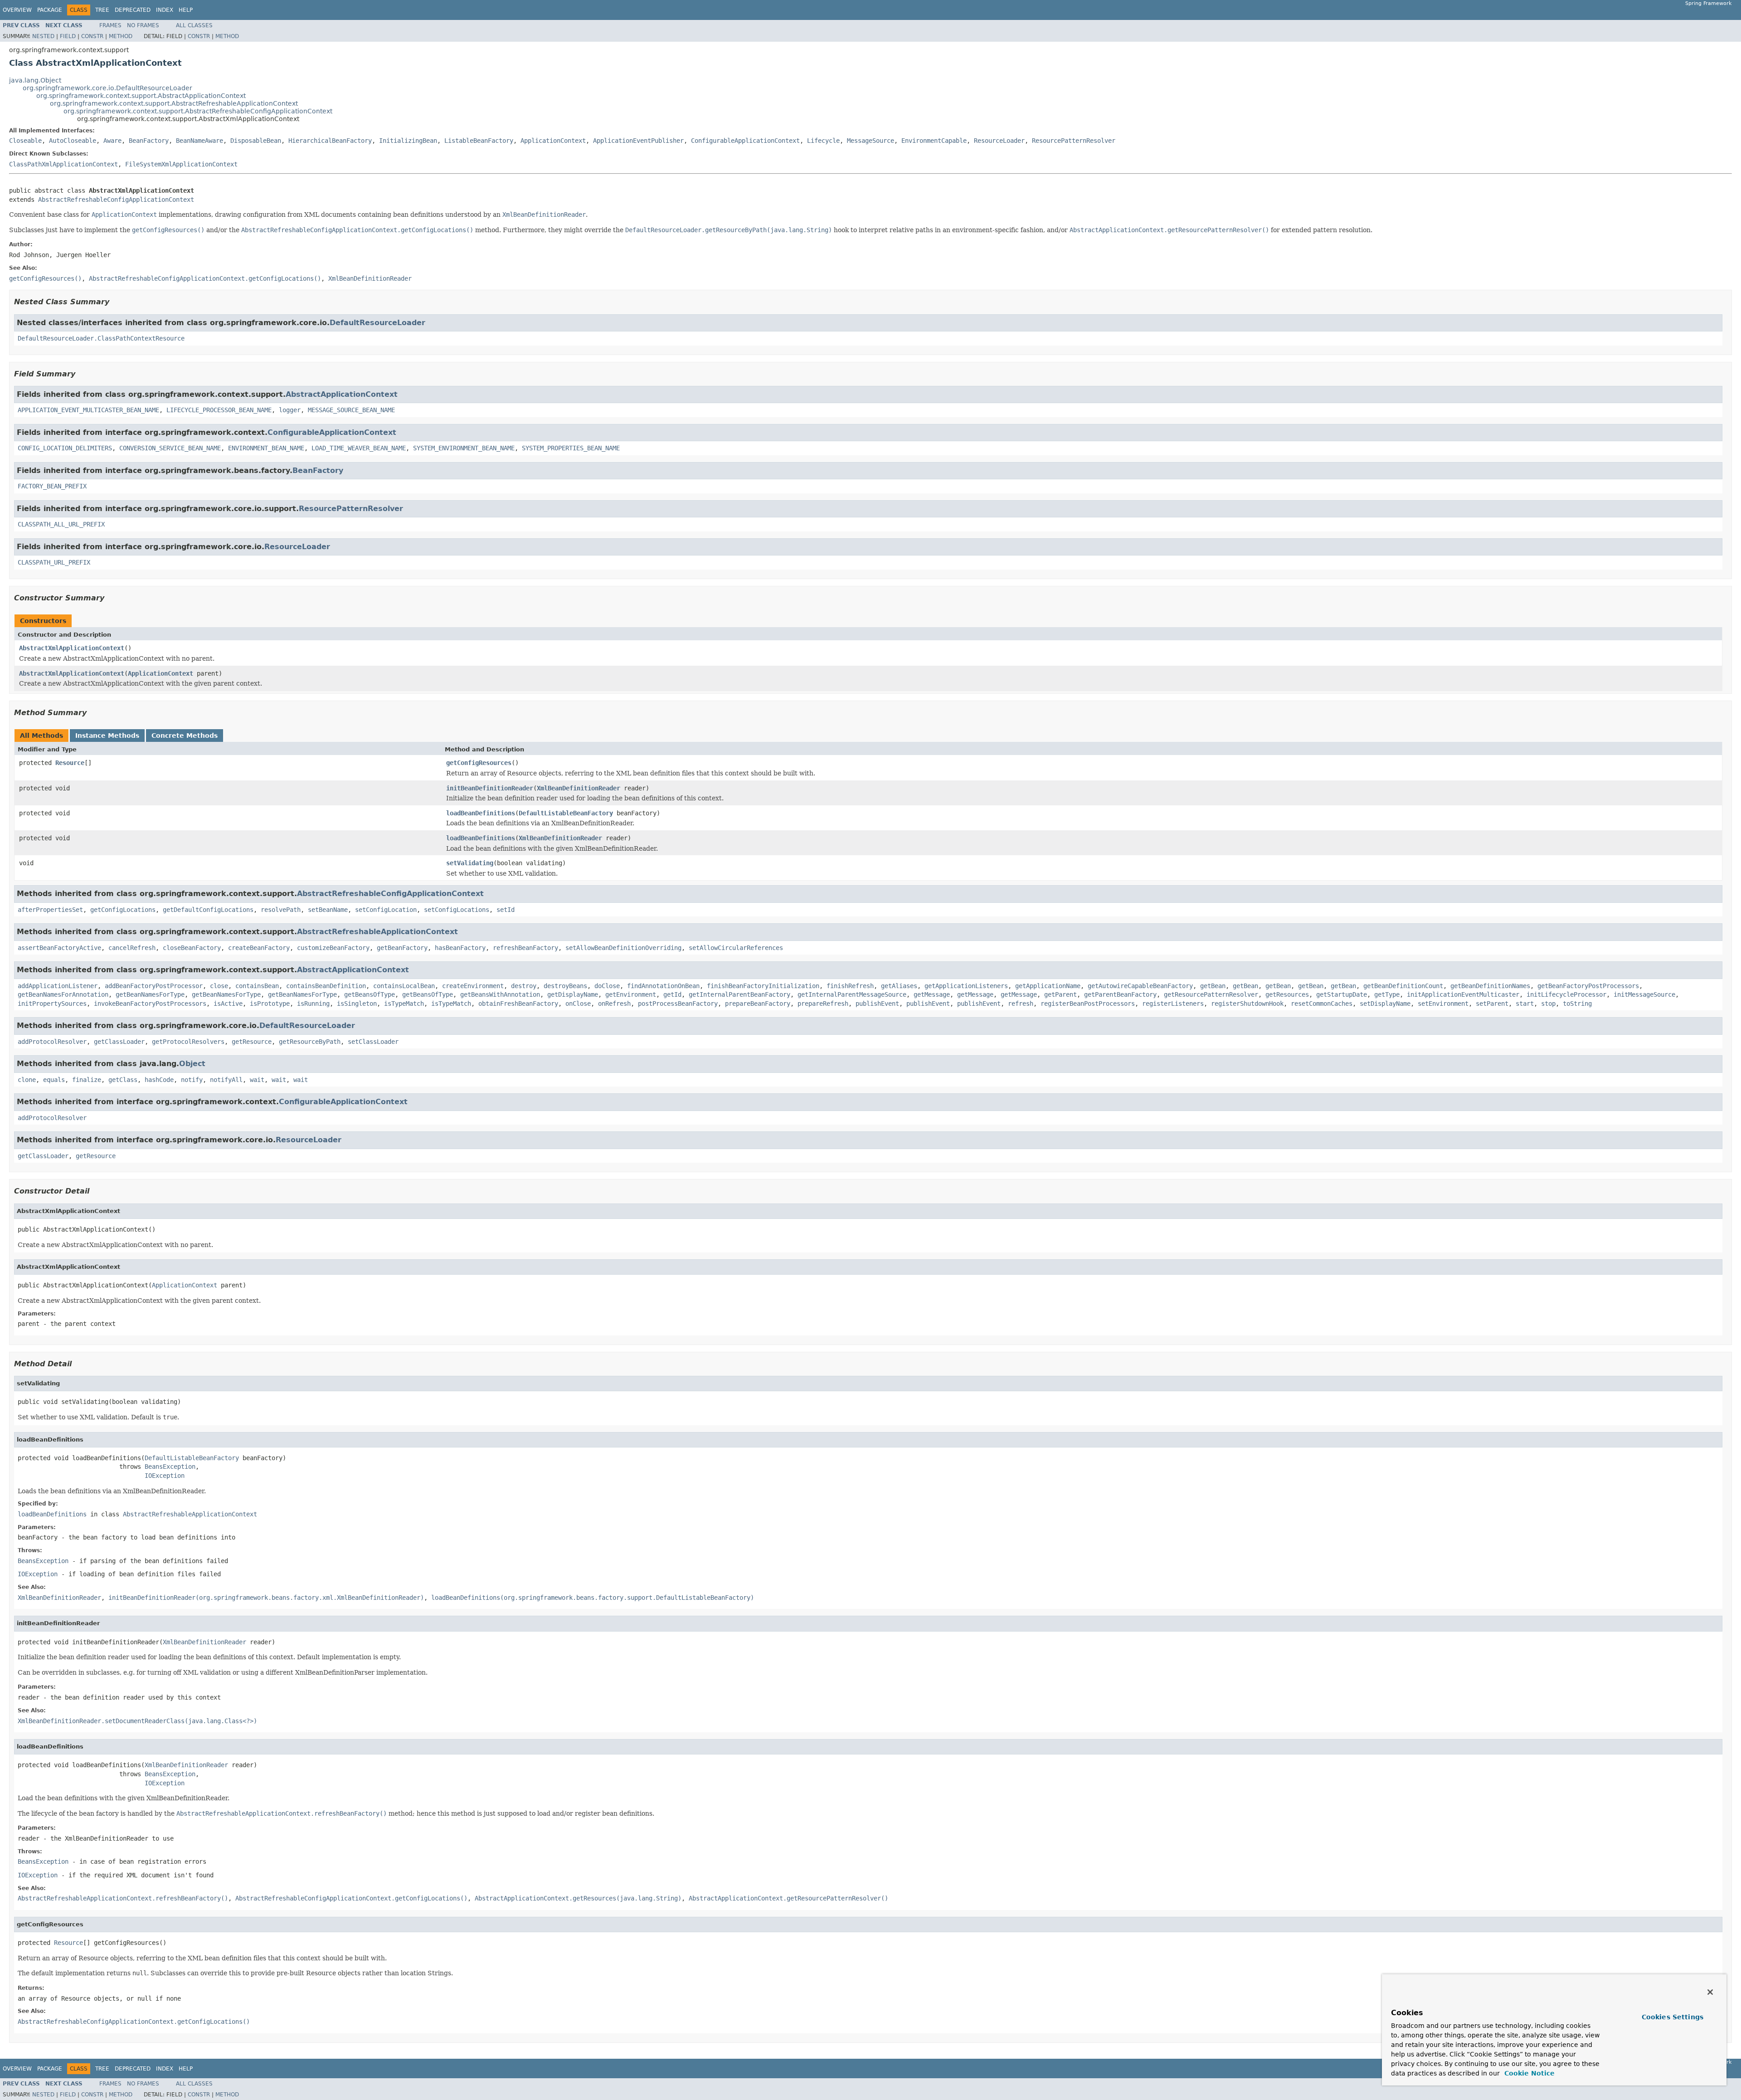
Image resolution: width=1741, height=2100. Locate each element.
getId (672, 994)
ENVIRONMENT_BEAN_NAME (266, 448)
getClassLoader (119, 1042)
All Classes (194, 25)
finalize (87, 1080)
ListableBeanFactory (479, 141)
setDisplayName (1385, 1004)
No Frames (143, 25)
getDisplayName (573, 994)
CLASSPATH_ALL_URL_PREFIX (61, 524)
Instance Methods (107, 736)
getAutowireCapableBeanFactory (1140, 986)
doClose (607, 986)
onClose (578, 1004)
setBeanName (328, 910)
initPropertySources (52, 1004)
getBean (1213, 986)
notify (192, 1080)
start (1525, 1004)
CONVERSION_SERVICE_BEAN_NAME (170, 448)
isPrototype (270, 1004)
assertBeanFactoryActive (59, 948)
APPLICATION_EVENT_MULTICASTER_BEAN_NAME (88, 410)
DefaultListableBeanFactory (566, 813)
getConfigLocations (123, 910)
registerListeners (1173, 1004)
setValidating (470, 863)
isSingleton (357, 1004)
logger (290, 410)
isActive (228, 1004)
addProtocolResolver (52, 1042)
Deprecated (133, 10)
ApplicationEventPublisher (638, 141)
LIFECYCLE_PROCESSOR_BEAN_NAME (219, 410)
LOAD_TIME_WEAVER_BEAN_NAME (359, 448)
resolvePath (281, 910)
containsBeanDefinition (326, 986)
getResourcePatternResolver (1211, 994)
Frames (110, 25)
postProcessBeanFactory (678, 1004)
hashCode (159, 1080)
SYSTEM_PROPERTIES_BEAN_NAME (571, 448)
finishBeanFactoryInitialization (763, 986)
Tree (102, 10)
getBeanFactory (402, 948)
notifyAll (226, 1080)
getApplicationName (1048, 986)
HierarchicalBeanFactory (330, 141)
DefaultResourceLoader (377, 323)
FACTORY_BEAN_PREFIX (52, 486)
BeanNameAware (199, 141)
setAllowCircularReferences (736, 948)
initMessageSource (1644, 994)
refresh (1021, 1004)
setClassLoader (373, 1042)
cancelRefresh (132, 948)
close (219, 986)
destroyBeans (565, 986)
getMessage (932, 994)
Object (192, 1064)
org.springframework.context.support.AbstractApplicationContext (141, 96)
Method (121, 36)
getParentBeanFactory (1120, 994)
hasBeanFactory (460, 948)
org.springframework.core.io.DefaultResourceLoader (107, 88)
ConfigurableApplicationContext (745, 141)
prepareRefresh (823, 1004)
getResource (252, 1042)
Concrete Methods (185, 736)
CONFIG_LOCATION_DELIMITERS (65, 448)
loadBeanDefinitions (481, 813)
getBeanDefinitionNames (1490, 986)
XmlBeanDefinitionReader (579, 788)
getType (1387, 994)
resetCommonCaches (1322, 1004)
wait (257, 1080)
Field (68, 36)
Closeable (25, 141)
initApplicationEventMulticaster (1463, 994)
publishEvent (877, 1004)
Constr (92, 36)
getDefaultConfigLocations (208, 910)
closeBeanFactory (192, 948)
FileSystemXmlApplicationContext (181, 164)
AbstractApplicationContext (342, 394)
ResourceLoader (999, 141)
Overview (17, 10)
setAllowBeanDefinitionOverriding (623, 948)
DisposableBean (256, 141)
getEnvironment (631, 994)
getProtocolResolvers (188, 1042)
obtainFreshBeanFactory (518, 1004)
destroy (524, 986)
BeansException (170, 1467)
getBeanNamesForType (150, 994)
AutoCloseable (73, 141)
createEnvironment (473, 986)
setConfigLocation (386, 910)
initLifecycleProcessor (1566, 994)
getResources (1287, 994)
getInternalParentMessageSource (852, 994)
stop (1548, 1004)
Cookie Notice (1528, 2073)
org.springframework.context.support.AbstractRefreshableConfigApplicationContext (198, 111)
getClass (123, 1080)
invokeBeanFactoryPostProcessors (150, 1004)
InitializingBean (408, 141)
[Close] (1710, 1992)
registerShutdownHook (1247, 1004)
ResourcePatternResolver (1074, 141)
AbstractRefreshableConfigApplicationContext (116, 200)
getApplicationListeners (966, 986)
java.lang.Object (35, 80)
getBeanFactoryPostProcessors (1588, 986)
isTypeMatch (404, 1004)
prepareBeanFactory (758, 1004)
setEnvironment (1443, 1004)
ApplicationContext (553, 141)
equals (54, 1080)
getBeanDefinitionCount (1403, 986)
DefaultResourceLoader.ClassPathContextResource (101, 338)
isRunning (313, 1004)
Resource (70, 763)
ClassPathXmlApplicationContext (63, 164)
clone (27, 1080)
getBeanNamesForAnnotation (63, 994)
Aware (112, 141)
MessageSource (870, 141)
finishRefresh (850, 986)
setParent (1492, 1004)
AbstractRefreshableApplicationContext (377, 932)
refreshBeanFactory (525, 948)
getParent (1060, 994)
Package (50, 10)
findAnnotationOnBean (663, 986)
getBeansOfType (370, 994)
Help (186, 10)
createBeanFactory (259, 948)
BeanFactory (149, 141)
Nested (43, 36)
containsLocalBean (404, 986)
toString (1577, 1004)
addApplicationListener (58, 986)
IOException (165, 1476)
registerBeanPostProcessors (1088, 1004)
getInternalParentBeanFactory (739, 994)
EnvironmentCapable (934, 141)
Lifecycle (823, 141)
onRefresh (614, 1004)
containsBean (257, 986)
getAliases (899, 986)
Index (165, 10)
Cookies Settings (1673, 2017)
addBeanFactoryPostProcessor (154, 986)
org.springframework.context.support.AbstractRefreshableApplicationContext (174, 103)
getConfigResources (479, 763)
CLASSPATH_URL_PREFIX (54, 562)
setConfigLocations (457, 910)
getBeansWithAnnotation (500, 994)
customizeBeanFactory (333, 948)
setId (506, 910)
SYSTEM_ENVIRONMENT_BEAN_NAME (464, 448)
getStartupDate (1342, 994)
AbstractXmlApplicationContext (72, 648)
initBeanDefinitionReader (490, 788)
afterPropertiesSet (50, 910)
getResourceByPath (310, 1042)
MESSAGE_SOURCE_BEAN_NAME (351, 410)
